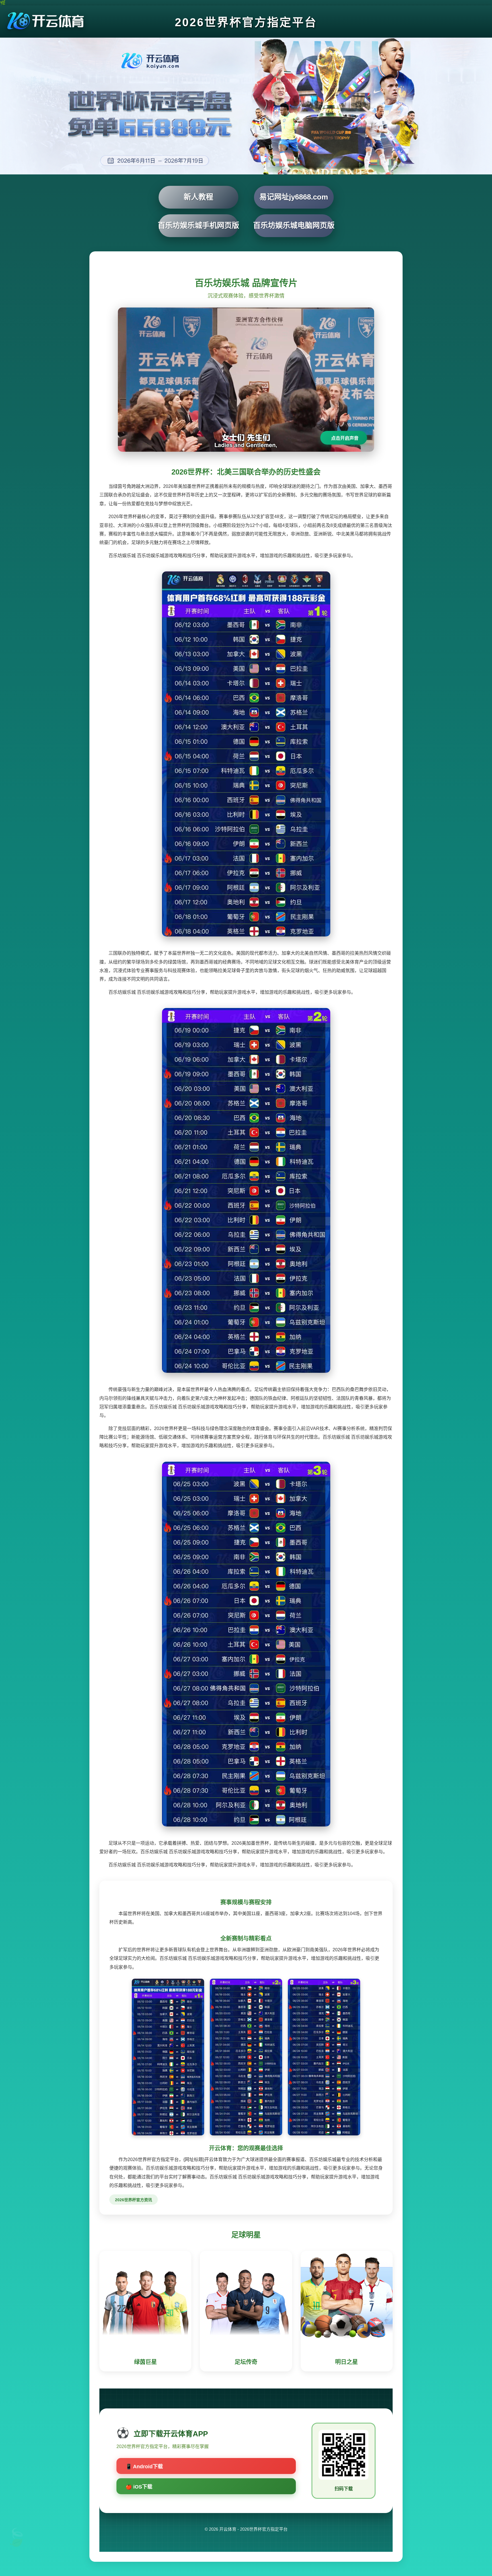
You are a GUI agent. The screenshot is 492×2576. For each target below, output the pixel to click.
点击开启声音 (345, 438)
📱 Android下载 (144, 2467)
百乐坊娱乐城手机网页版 (198, 225)
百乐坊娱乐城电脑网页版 (294, 225)
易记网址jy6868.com (294, 197)
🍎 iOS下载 (139, 2487)
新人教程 (198, 197)
